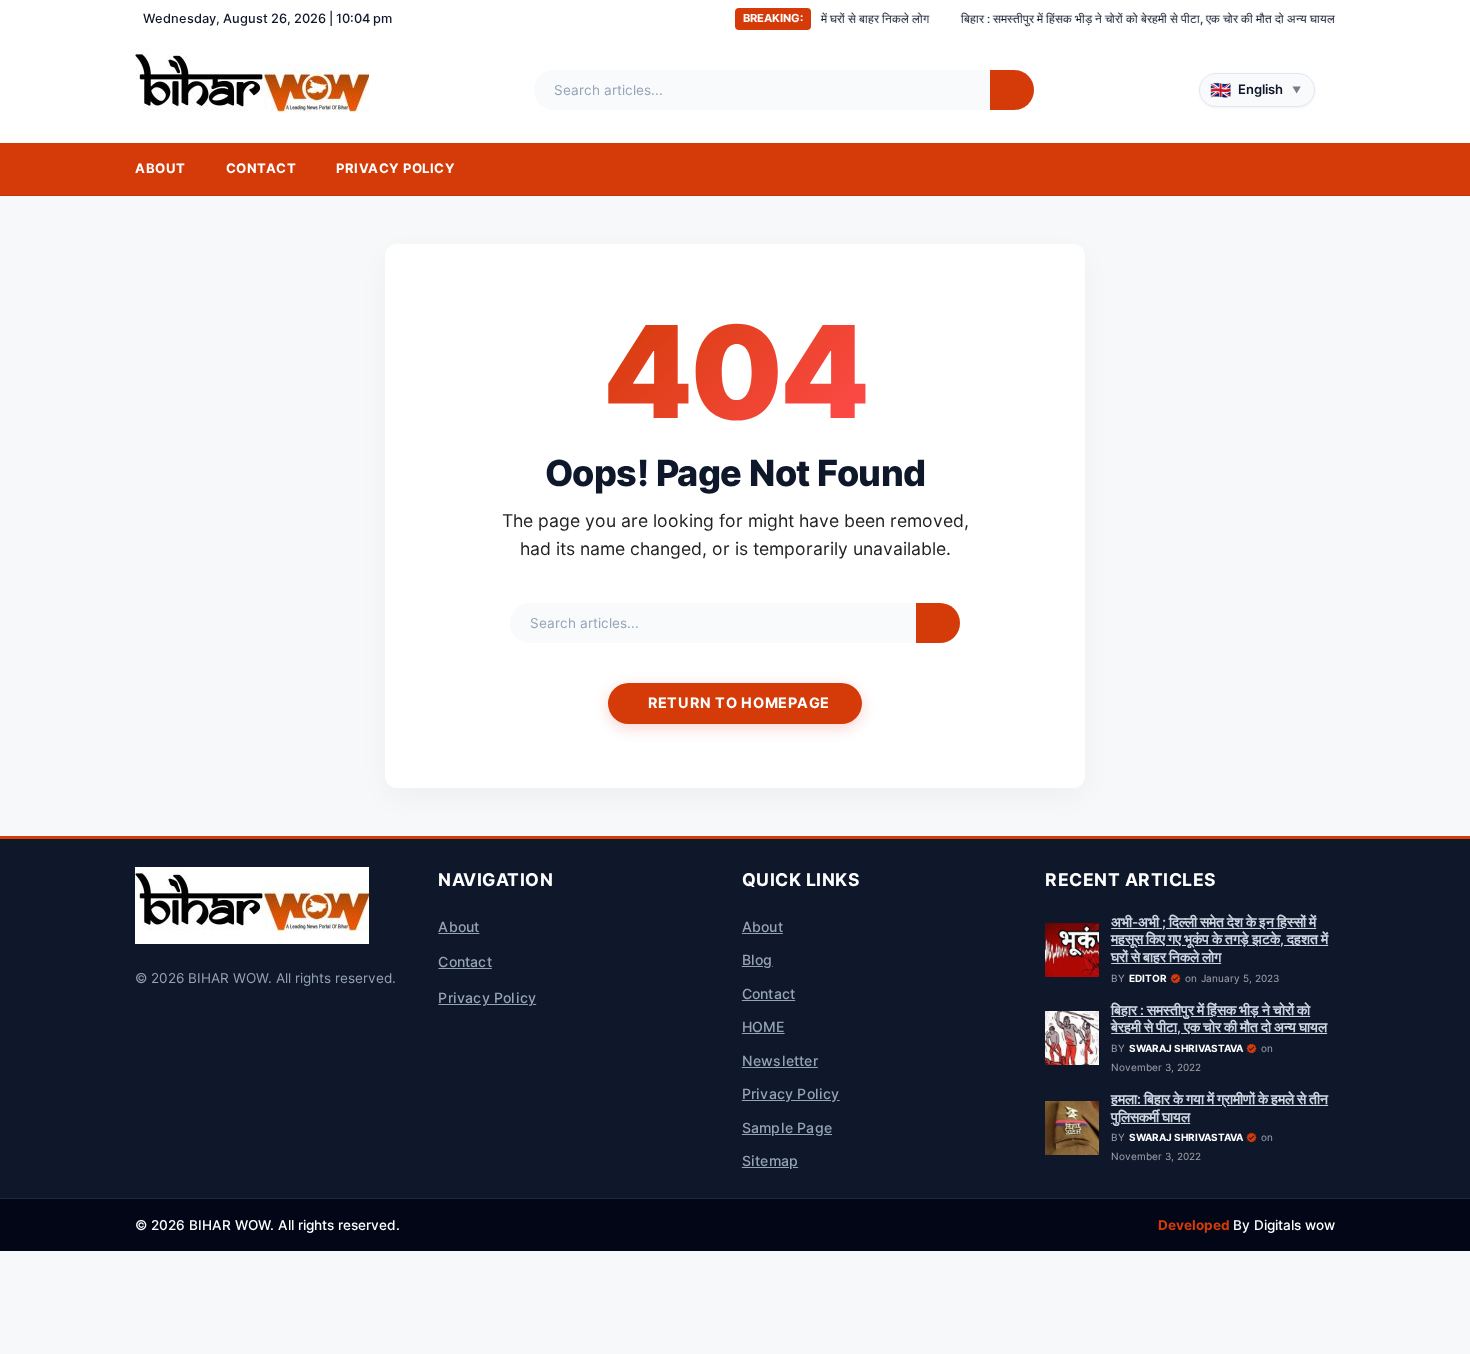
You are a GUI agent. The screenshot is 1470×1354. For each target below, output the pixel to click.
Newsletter (780, 1060)
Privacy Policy (395, 168)
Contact (261, 168)
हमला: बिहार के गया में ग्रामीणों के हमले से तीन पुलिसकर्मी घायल (1219, 1108)
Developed (1195, 1225)
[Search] (1012, 90)
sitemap (770, 1160)
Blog (757, 959)
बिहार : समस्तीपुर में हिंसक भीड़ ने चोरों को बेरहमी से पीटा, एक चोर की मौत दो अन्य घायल (1107, 18)
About (160, 168)
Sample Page (787, 1127)
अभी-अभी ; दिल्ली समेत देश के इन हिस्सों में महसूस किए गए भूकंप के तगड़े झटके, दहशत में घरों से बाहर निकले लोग (1219, 939)
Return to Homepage (739, 702)
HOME (763, 1026)
